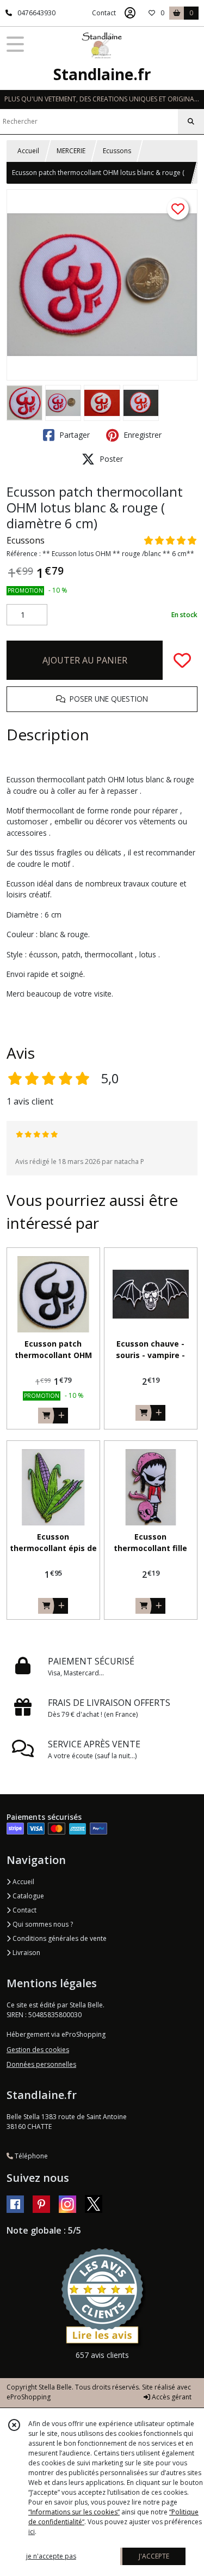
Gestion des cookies (38, 2050)
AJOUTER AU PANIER (85, 660)
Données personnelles (41, 2064)
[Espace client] (130, 13)
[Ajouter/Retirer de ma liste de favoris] (182, 660)
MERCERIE (71, 151)
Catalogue (27, 1896)
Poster (110, 459)
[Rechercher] (191, 122)
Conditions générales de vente (59, 1938)
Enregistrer (141, 435)
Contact (104, 13)
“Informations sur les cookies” (74, 2512)
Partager (73, 435)
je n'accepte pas (51, 2556)
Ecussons (117, 151)
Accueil (28, 151)
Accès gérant (171, 2397)
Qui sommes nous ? (42, 1924)
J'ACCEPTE (154, 2556)
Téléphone (30, 2156)
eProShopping (29, 2397)
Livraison (26, 1953)
